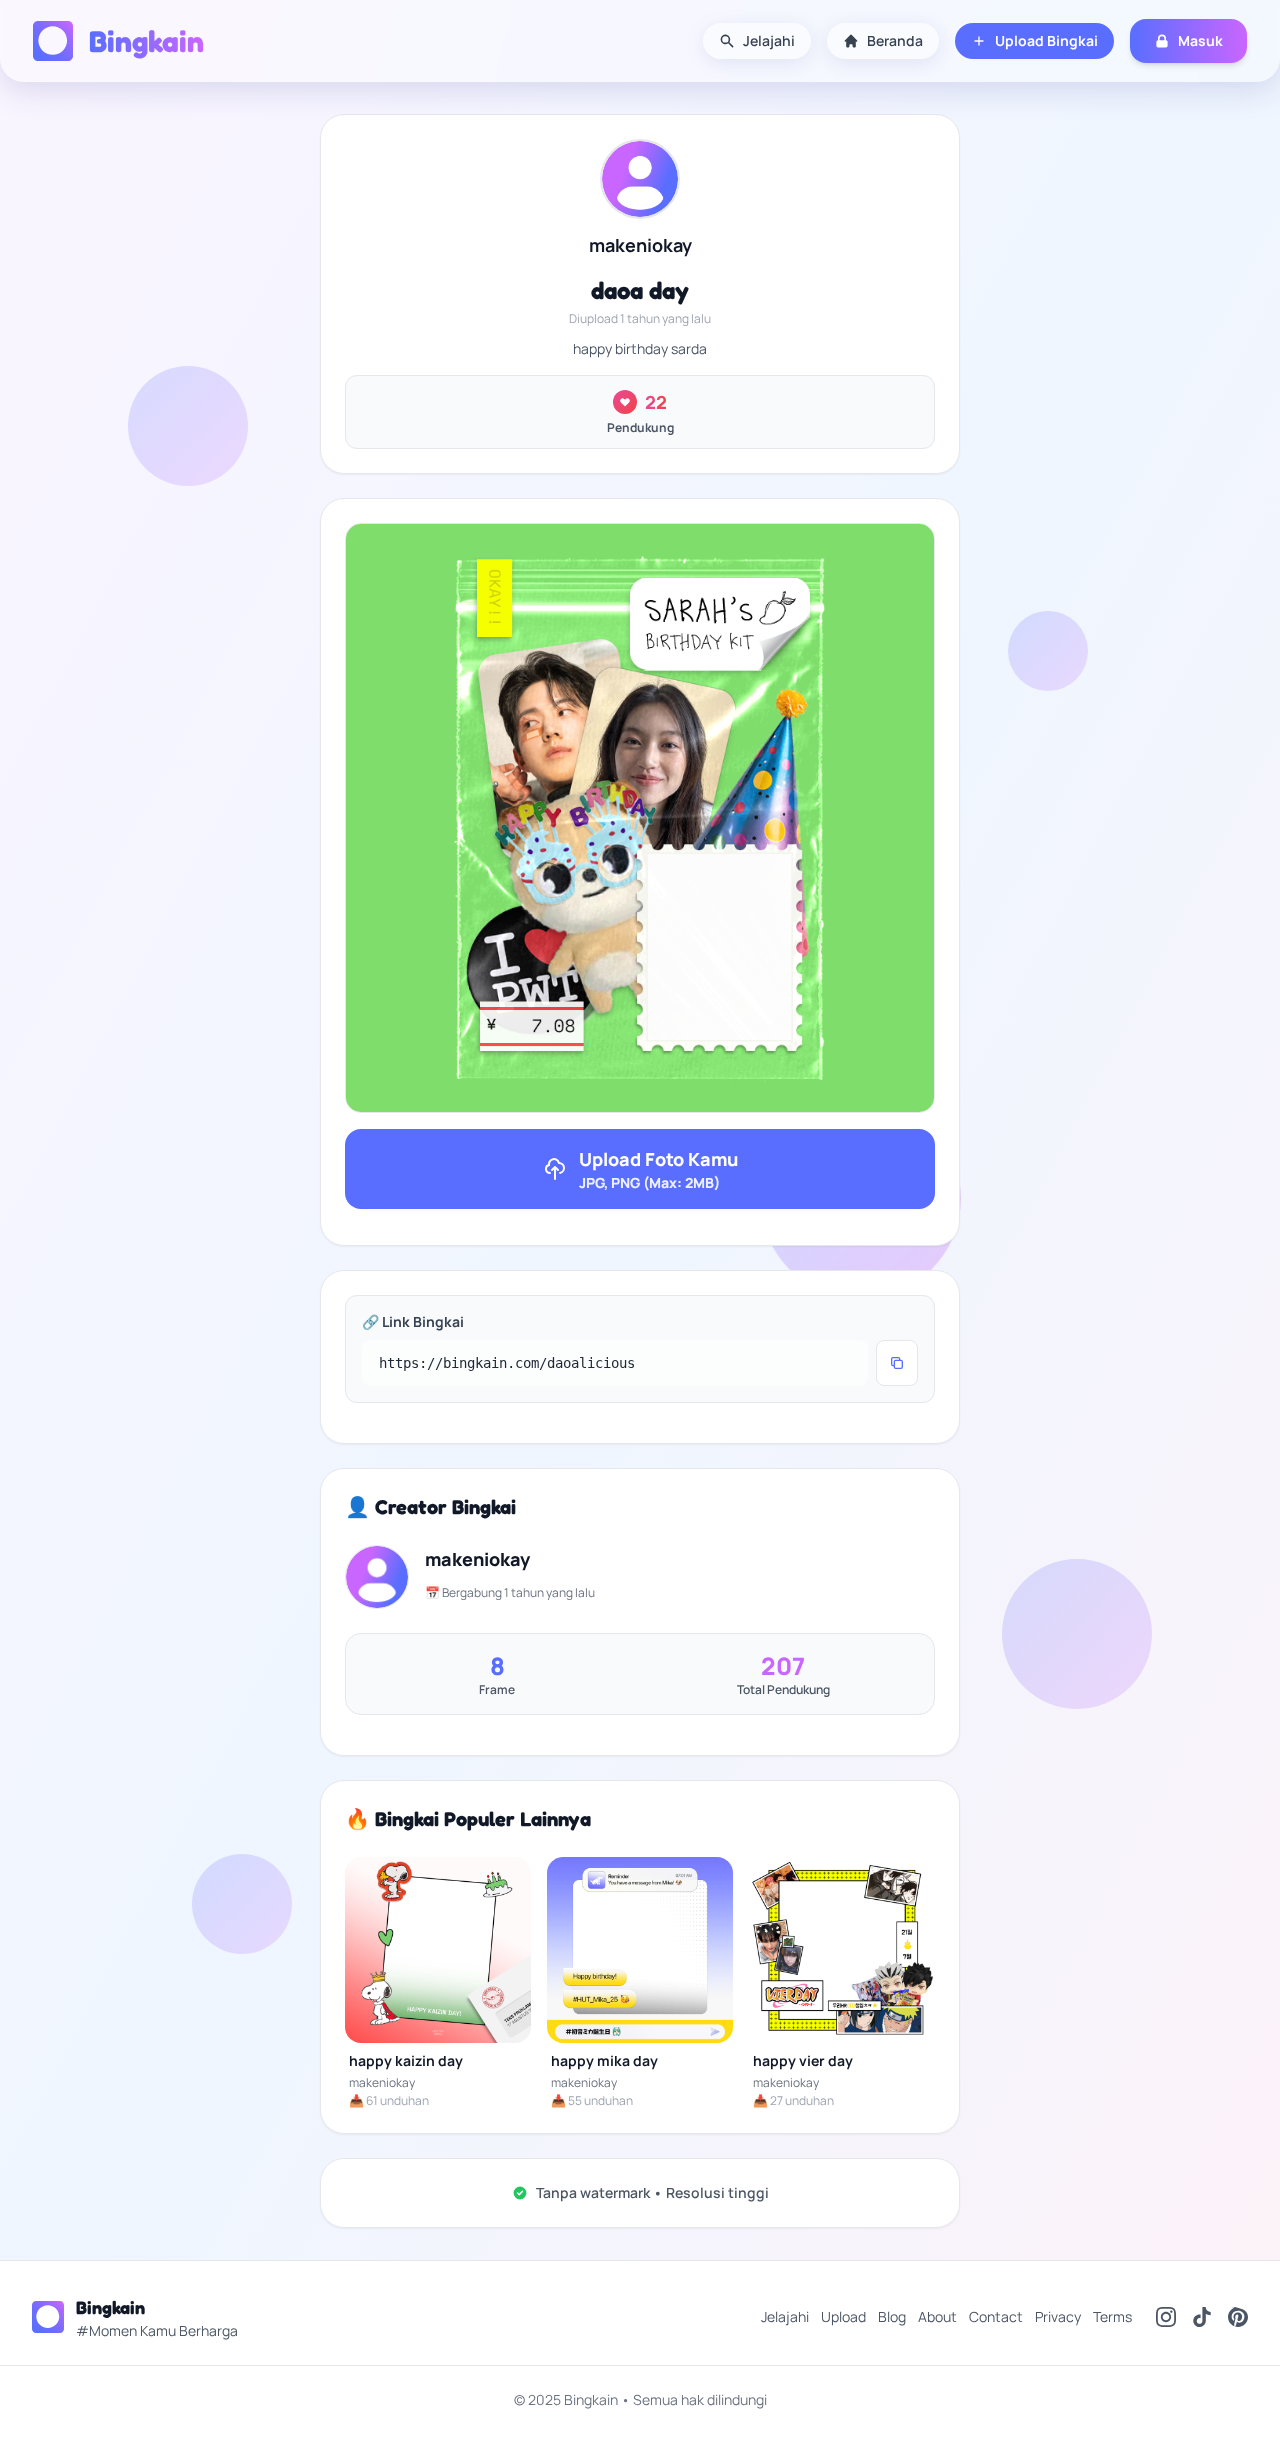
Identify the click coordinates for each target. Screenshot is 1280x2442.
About (937, 2316)
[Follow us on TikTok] (1202, 2317)
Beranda (895, 40)
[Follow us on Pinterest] (1238, 2317)
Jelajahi (769, 40)
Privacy (1058, 2316)
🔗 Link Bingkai (413, 1321)
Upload (843, 2316)
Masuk (1200, 40)
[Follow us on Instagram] (1166, 2317)
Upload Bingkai (1046, 40)
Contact (996, 2316)
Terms (1112, 2316)
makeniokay (640, 245)
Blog (892, 2316)
